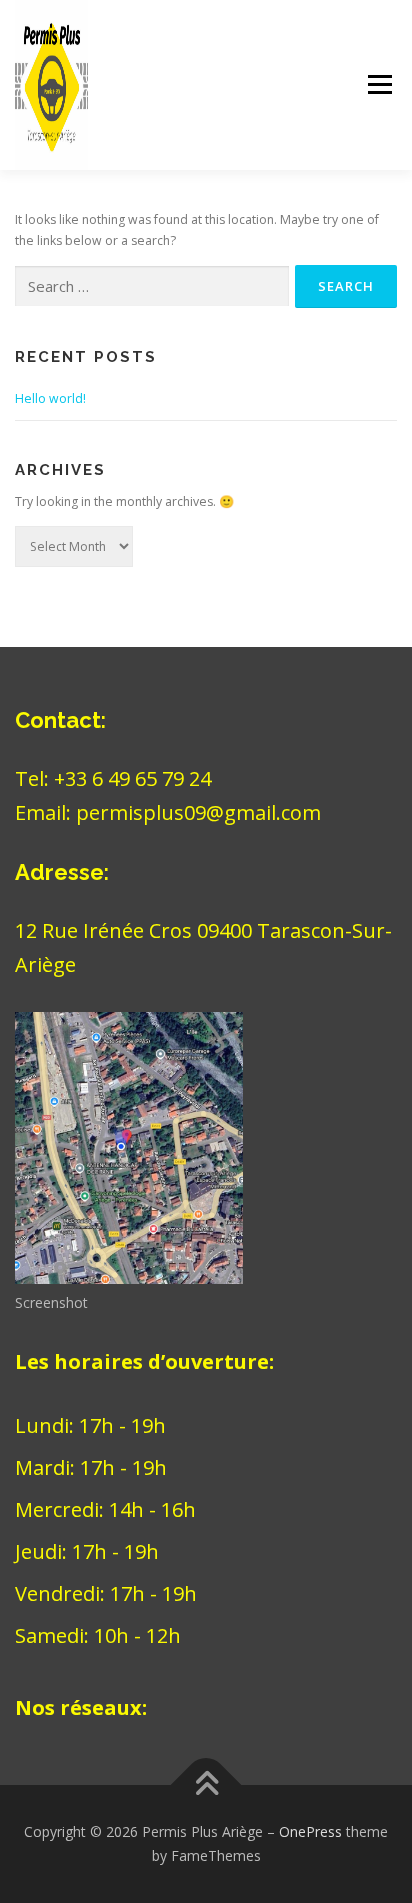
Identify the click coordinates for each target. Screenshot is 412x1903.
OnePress (310, 1831)
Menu (378, 85)
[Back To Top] (206, 1785)
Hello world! (50, 398)
